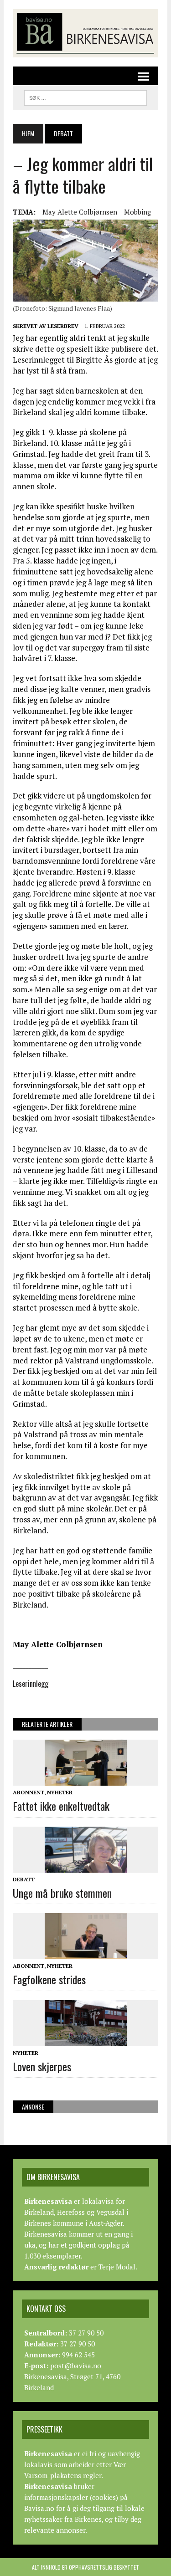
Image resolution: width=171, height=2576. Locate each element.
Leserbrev (63, 326)
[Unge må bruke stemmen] (86, 1866)
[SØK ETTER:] (85, 97)
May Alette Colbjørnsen (80, 212)
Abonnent (28, 1792)
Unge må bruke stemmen (62, 1893)
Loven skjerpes (42, 2066)
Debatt (24, 1879)
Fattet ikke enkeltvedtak (61, 1806)
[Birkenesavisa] (85, 33)
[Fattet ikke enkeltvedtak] (86, 1780)
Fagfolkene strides (49, 1979)
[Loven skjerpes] (86, 2040)
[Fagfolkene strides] (86, 1953)
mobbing (137, 212)
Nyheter (60, 1792)
